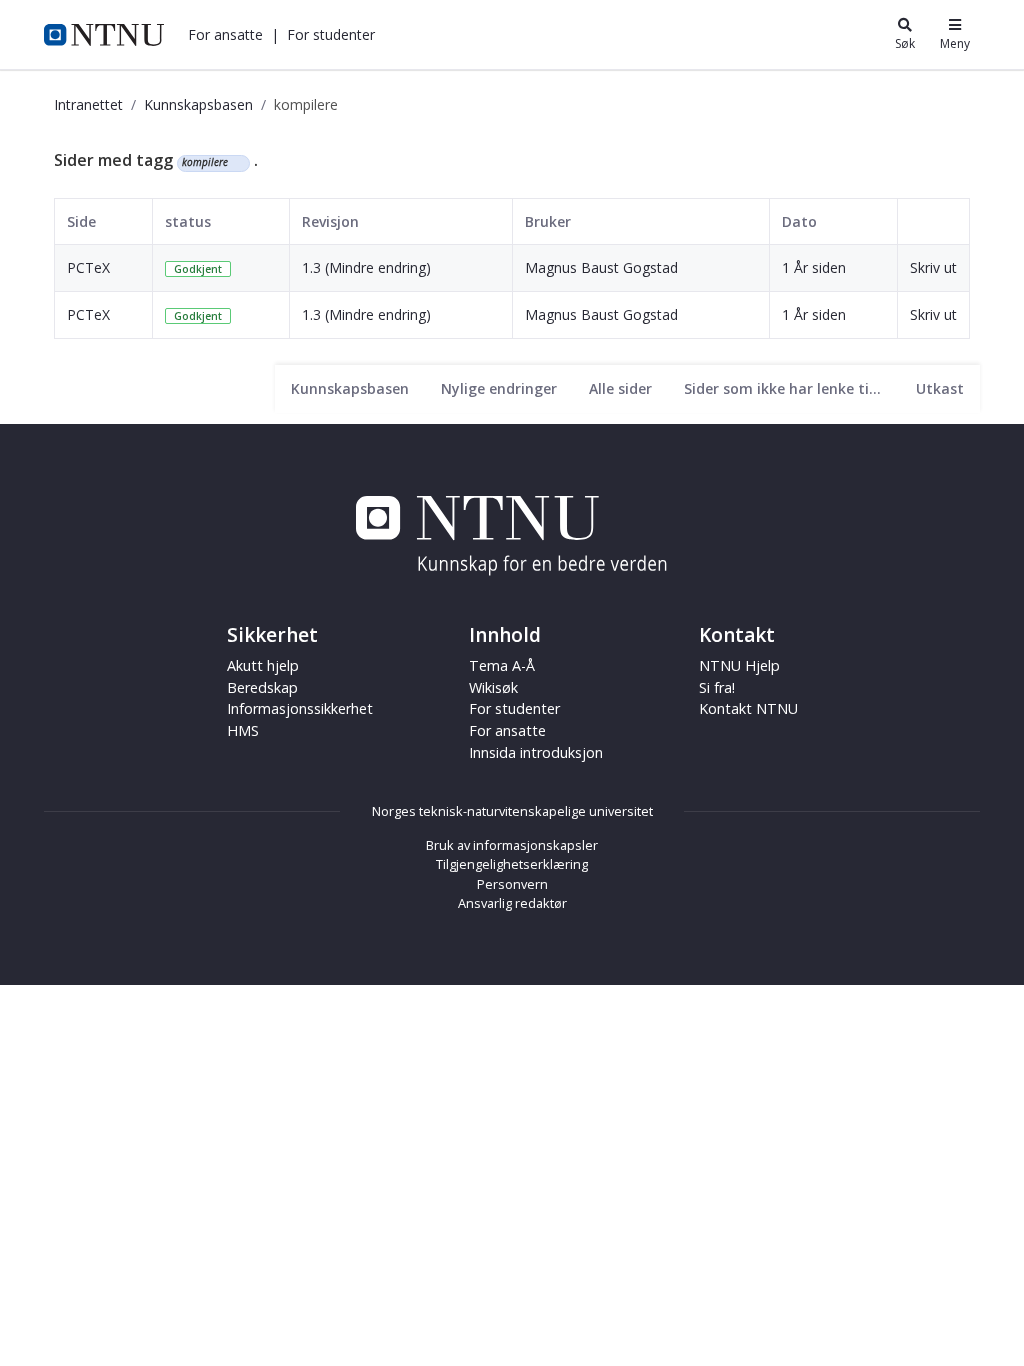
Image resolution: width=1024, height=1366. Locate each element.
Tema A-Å (502, 665)
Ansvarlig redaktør (512, 903)
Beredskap (262, 687)
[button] (225, 34)
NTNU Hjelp (739, 665)
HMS (243, 730)
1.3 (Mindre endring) (366, 267)
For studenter (514, 708)
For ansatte (507, 730)
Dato (799, 221)
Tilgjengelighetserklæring (512, 864)
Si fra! (717, 687)
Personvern (512, 884)
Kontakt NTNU (748, 708)
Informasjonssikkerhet (300, 708)
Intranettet (88, 104)
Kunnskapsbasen (198, 104)
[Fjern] (236, 163)
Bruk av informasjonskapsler (512, 845)
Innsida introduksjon (536, 752)
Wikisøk (493, 687)
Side (81, 221)
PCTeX (88, 267)
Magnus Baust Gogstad (601, 267)
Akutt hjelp (263, 665)
